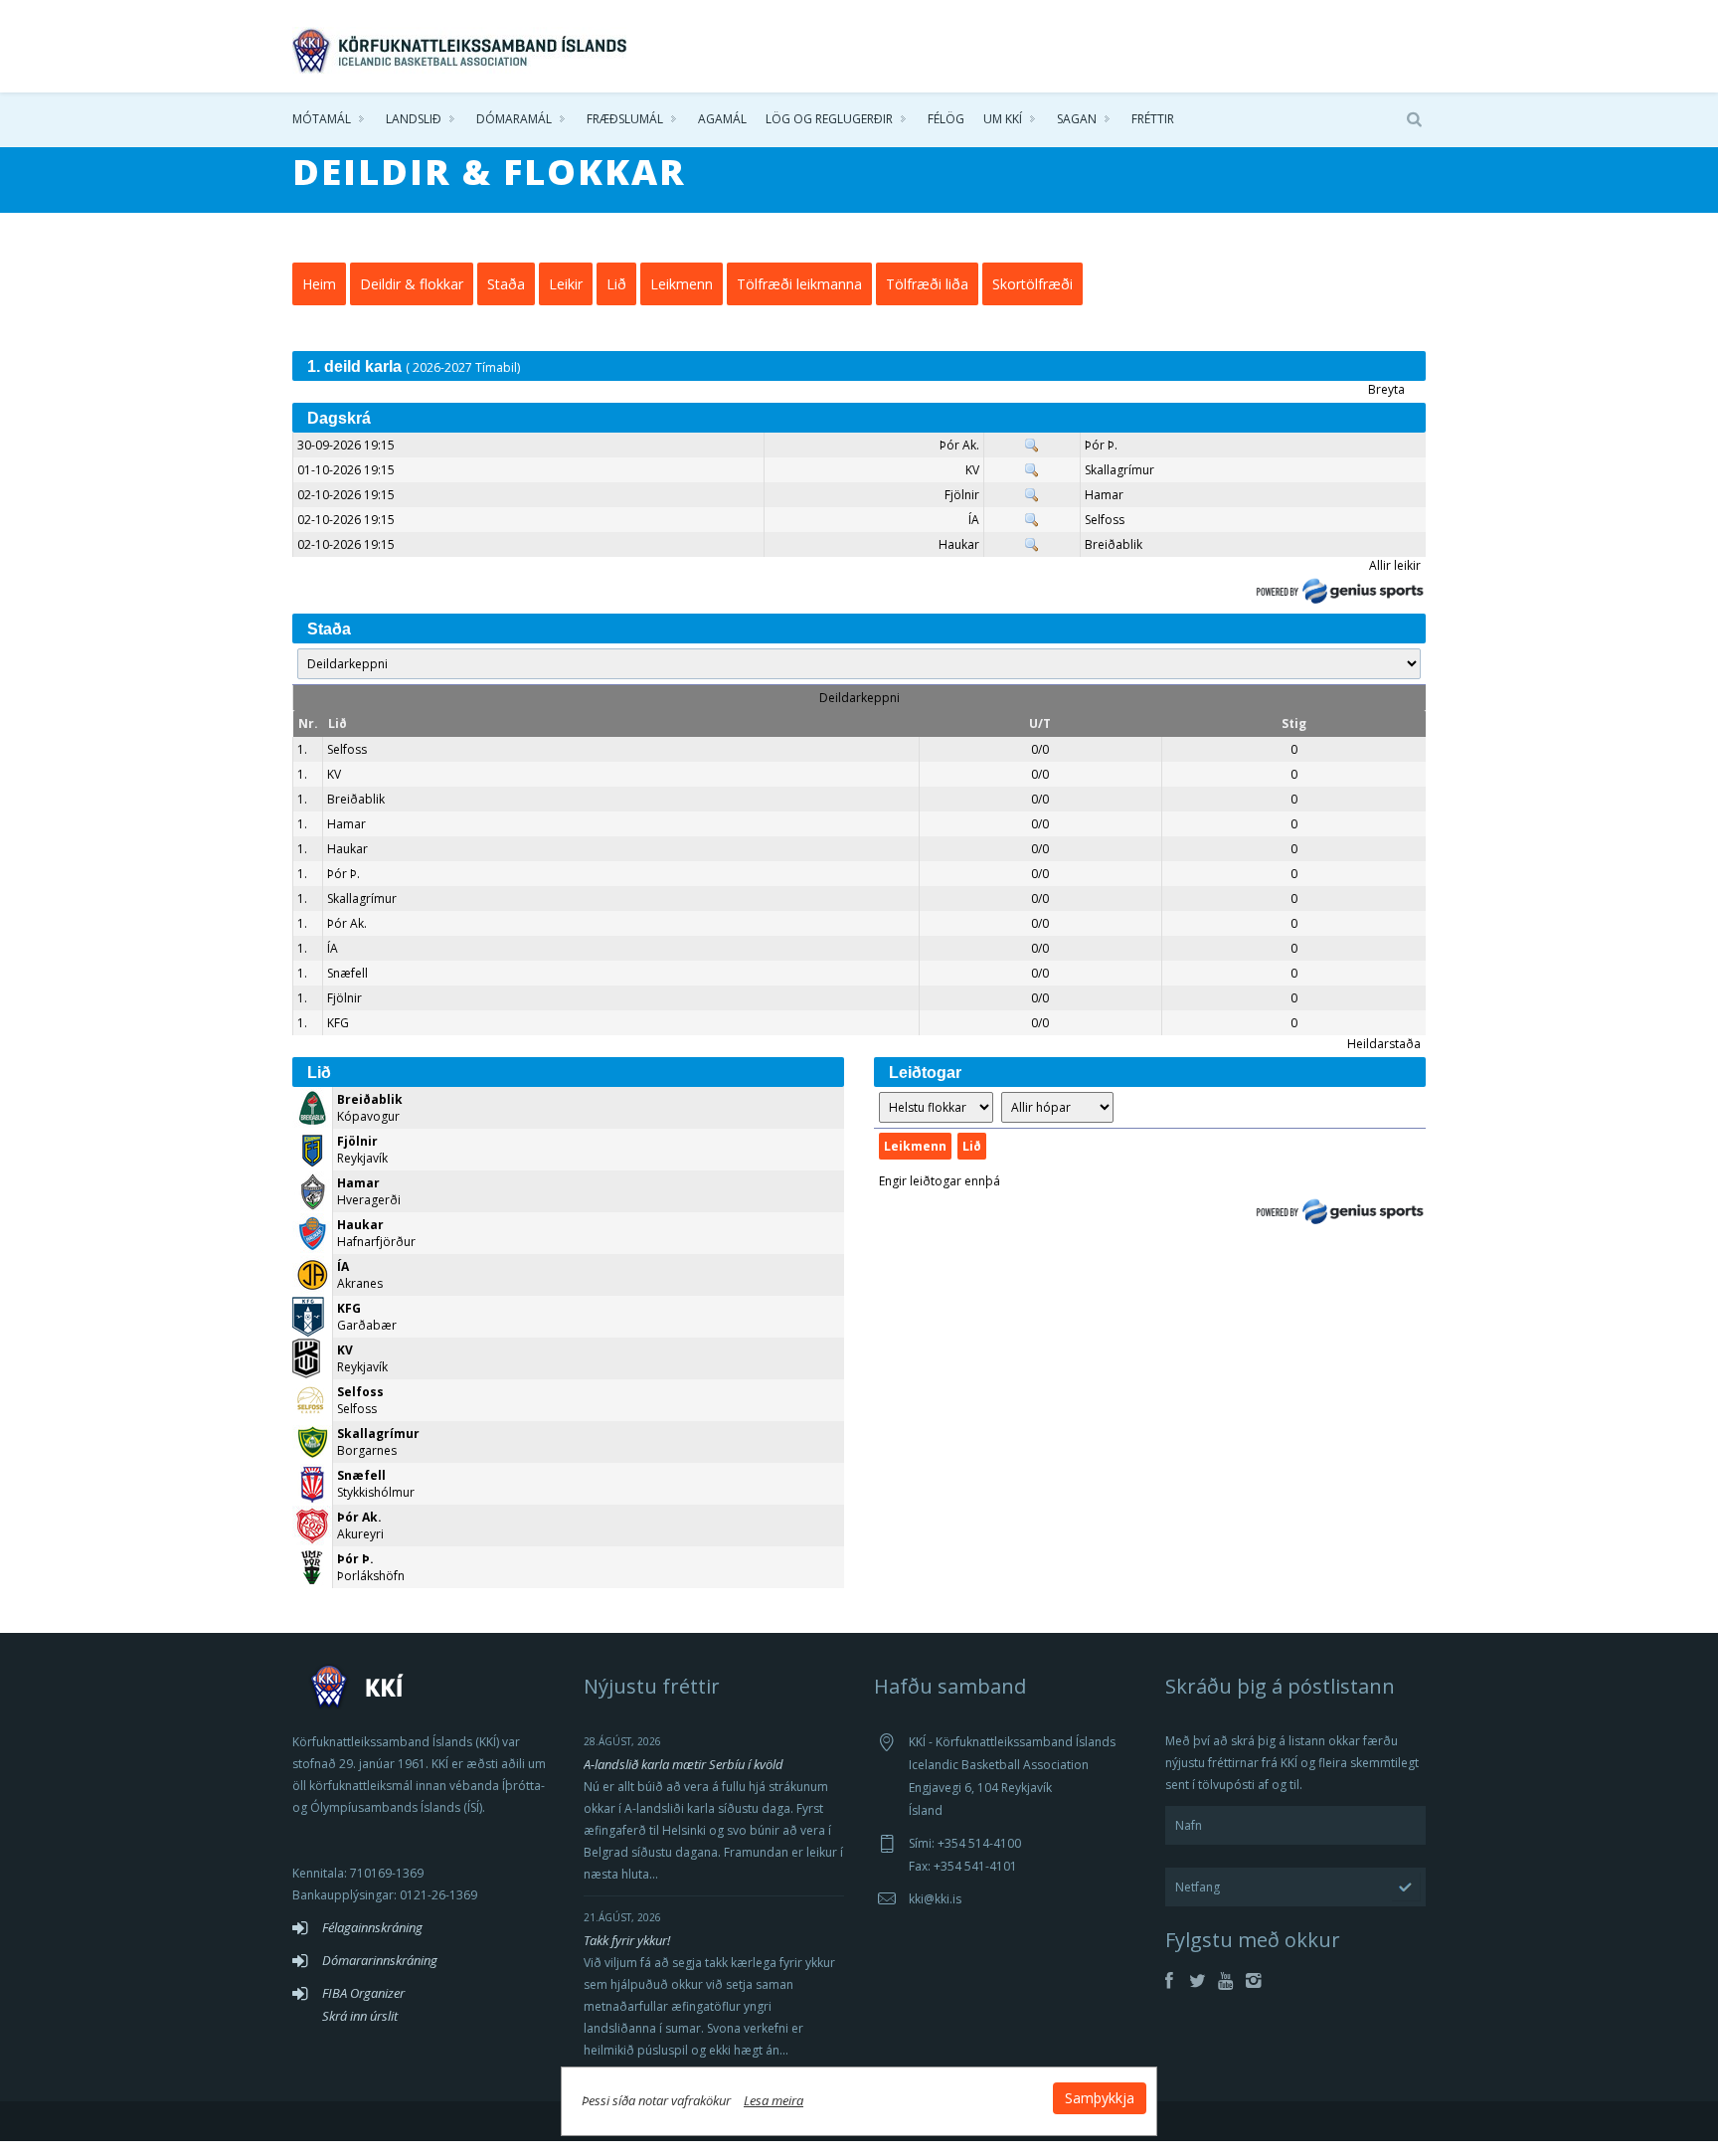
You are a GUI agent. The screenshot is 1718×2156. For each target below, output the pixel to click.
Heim (319, 284)
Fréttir (1153, 119)
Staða (506, 284)
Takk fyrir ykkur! (627, 1940)
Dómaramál (514, 119)
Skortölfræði (1032, 284)
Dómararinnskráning (380, 1960)
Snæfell (347, 973)
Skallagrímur (1119, 470)
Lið (616, 284)
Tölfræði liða (927, 284)
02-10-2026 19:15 (346, 495)
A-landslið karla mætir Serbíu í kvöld (684, 1764)
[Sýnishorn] (1031, 446)
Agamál (722, 119)
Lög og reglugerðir (829, 119)
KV (972, 470)
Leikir (566, 284)
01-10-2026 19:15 (346, 470)
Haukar (959, 544)
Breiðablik (1114, 544)
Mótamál (322, 119)
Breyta (1386, 389)
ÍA (974, 520)
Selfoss (1105, 520)
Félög (946, 119)
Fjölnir (962, 495)
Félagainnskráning (372, 1927)
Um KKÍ (1003, 119)
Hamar (1104, 495)
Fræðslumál (625, 119)
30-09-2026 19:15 (346, 445)
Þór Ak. (959, 445)
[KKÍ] (461, 46)
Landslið (414, 119)
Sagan (1077, 119)
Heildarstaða (1384, 1044)
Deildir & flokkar (412, 284)
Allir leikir (1395, 565)
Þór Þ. (1101, 445)
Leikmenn (682, 284)
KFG (338, 1023)
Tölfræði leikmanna (799, 284)
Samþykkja (1100, 2098)
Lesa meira (773, 2100)
